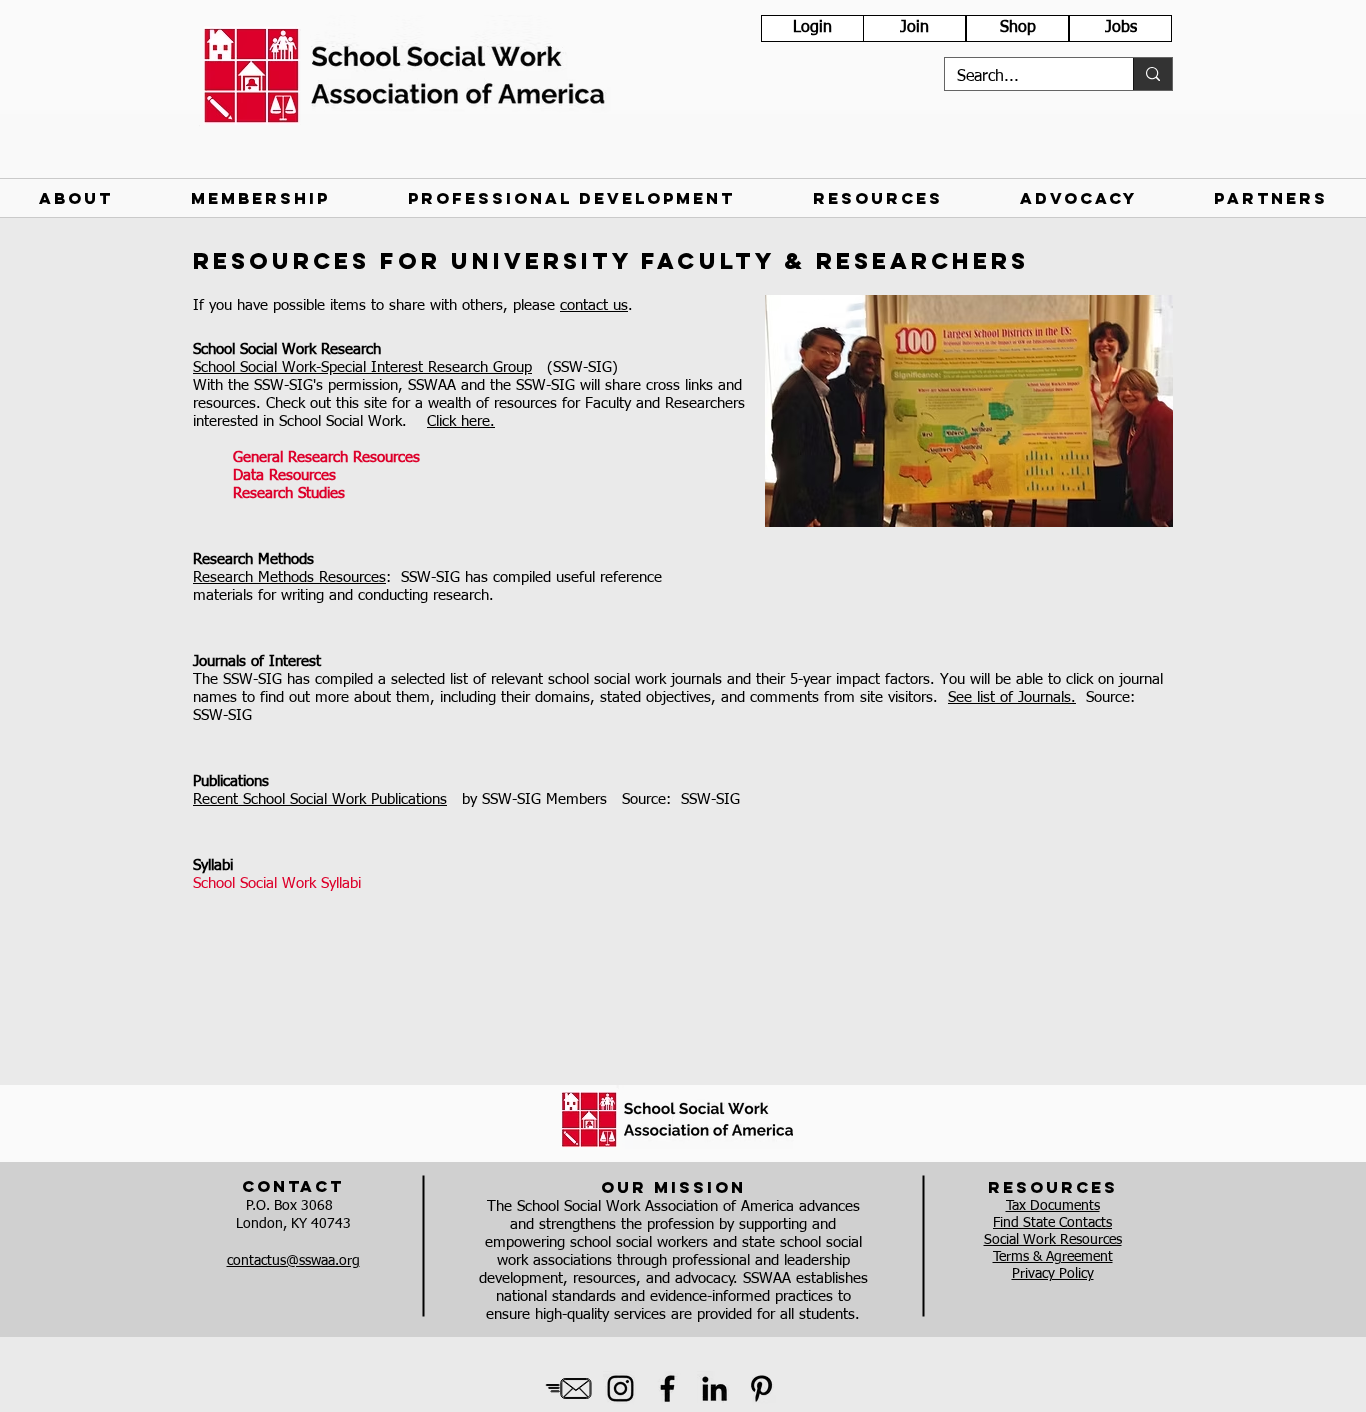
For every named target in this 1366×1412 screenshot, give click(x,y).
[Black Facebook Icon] (667, 1388)
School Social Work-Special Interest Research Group (362, 367)
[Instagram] (620, 1388)
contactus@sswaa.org (293, 1261)
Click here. (461, 421)
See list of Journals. (1012, 697)
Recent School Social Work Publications (320, 799)
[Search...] (1152, 74)
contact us (594, 305)
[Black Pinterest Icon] (761, 1388)
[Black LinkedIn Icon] (714, 1388)
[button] (76, 198)
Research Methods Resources (289, 577)
